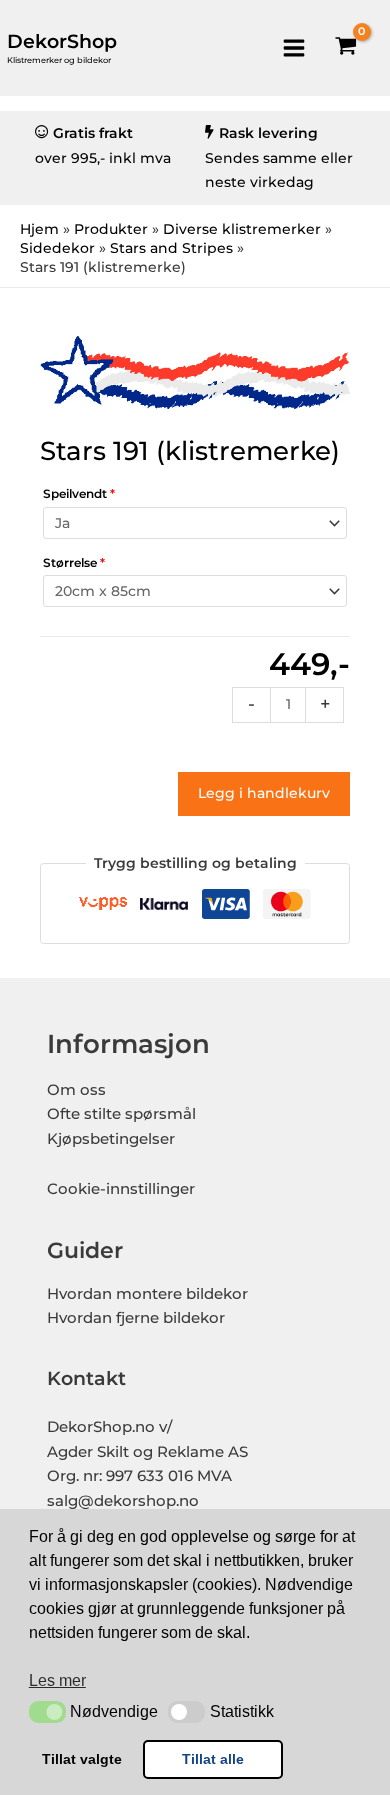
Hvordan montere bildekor (147, 1294)
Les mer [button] (57, 1680)
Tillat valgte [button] (82, 1759)
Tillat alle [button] (213, 1759)
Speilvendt (79, 493)
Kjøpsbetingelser (111, 1139)
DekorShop (62, 41)
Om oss (76, 1090)
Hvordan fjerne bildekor (136, 1318)
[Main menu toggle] (293, 47)
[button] (47, 1712)
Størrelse (74, 562)
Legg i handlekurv (264, 793)
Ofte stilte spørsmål (121, 1114)
